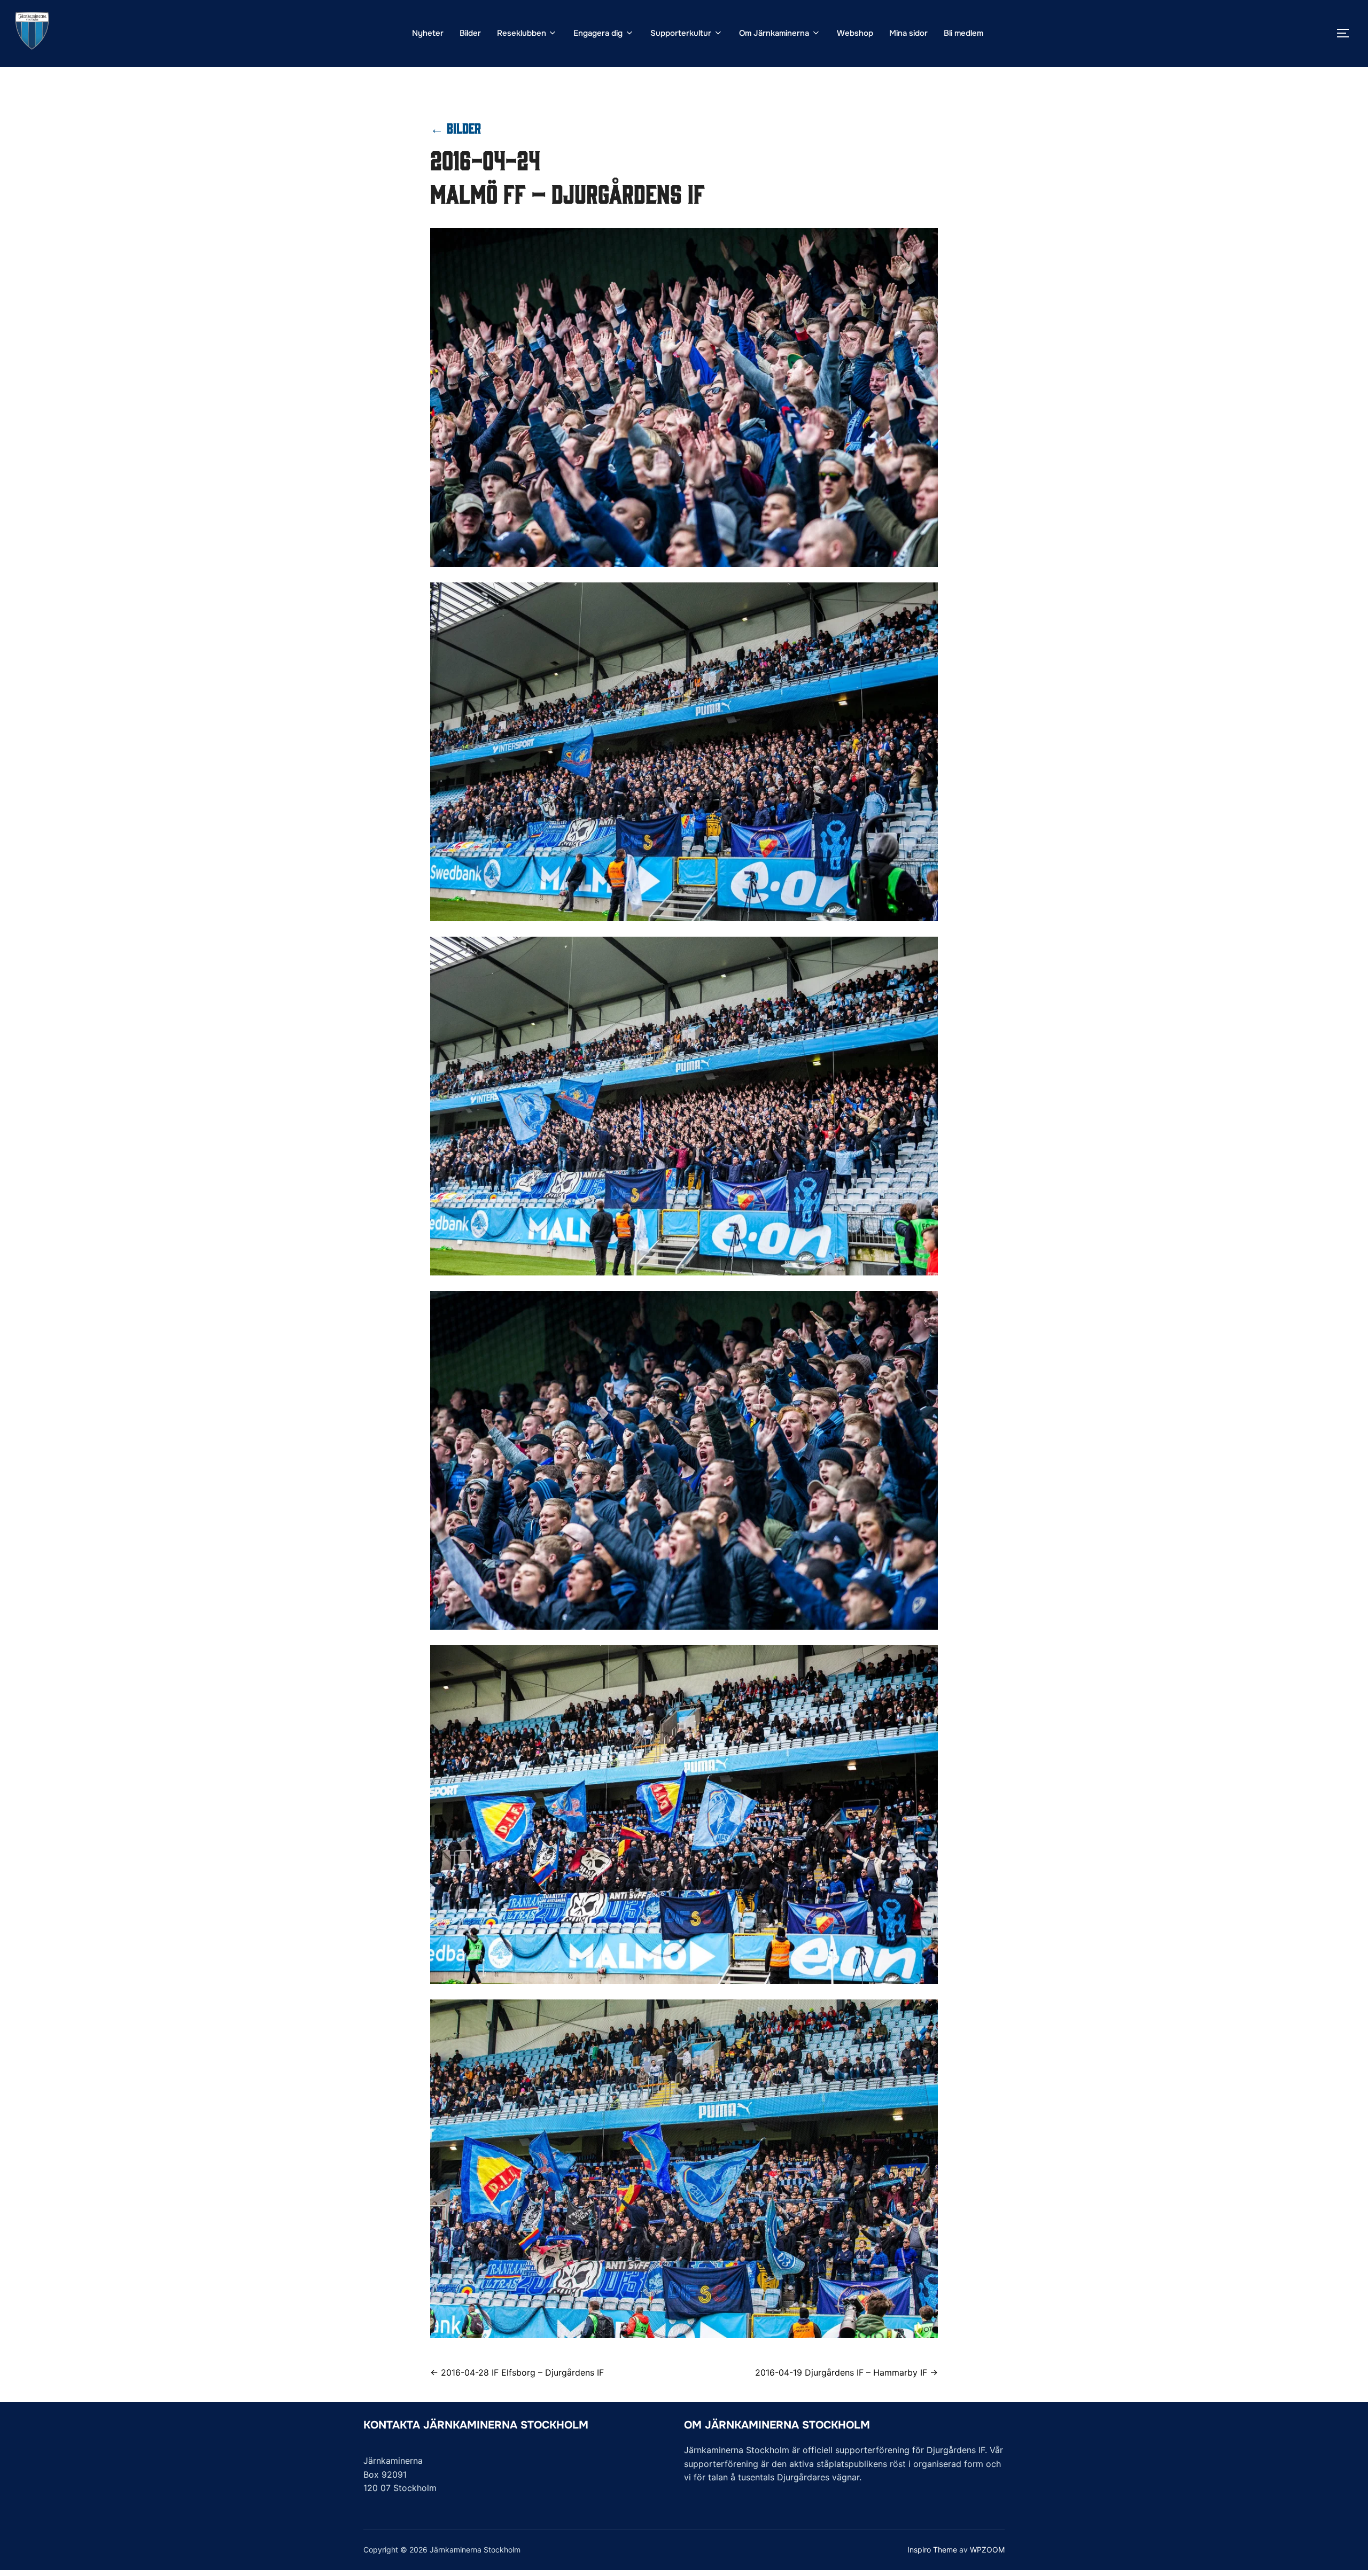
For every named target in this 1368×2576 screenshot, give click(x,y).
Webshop (855, 33)
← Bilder (456, 127)
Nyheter (428, 33)
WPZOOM (987, 2550)
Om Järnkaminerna (774, 33)
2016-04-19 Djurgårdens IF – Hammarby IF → (846, 2372)
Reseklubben (522, 33)
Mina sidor (908, 33)
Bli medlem (963, 33)
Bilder (470, 33)
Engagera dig (598, 33)
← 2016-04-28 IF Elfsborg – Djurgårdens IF (517, 2372)
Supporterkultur (681, 33)
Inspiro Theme (932, 2550)
